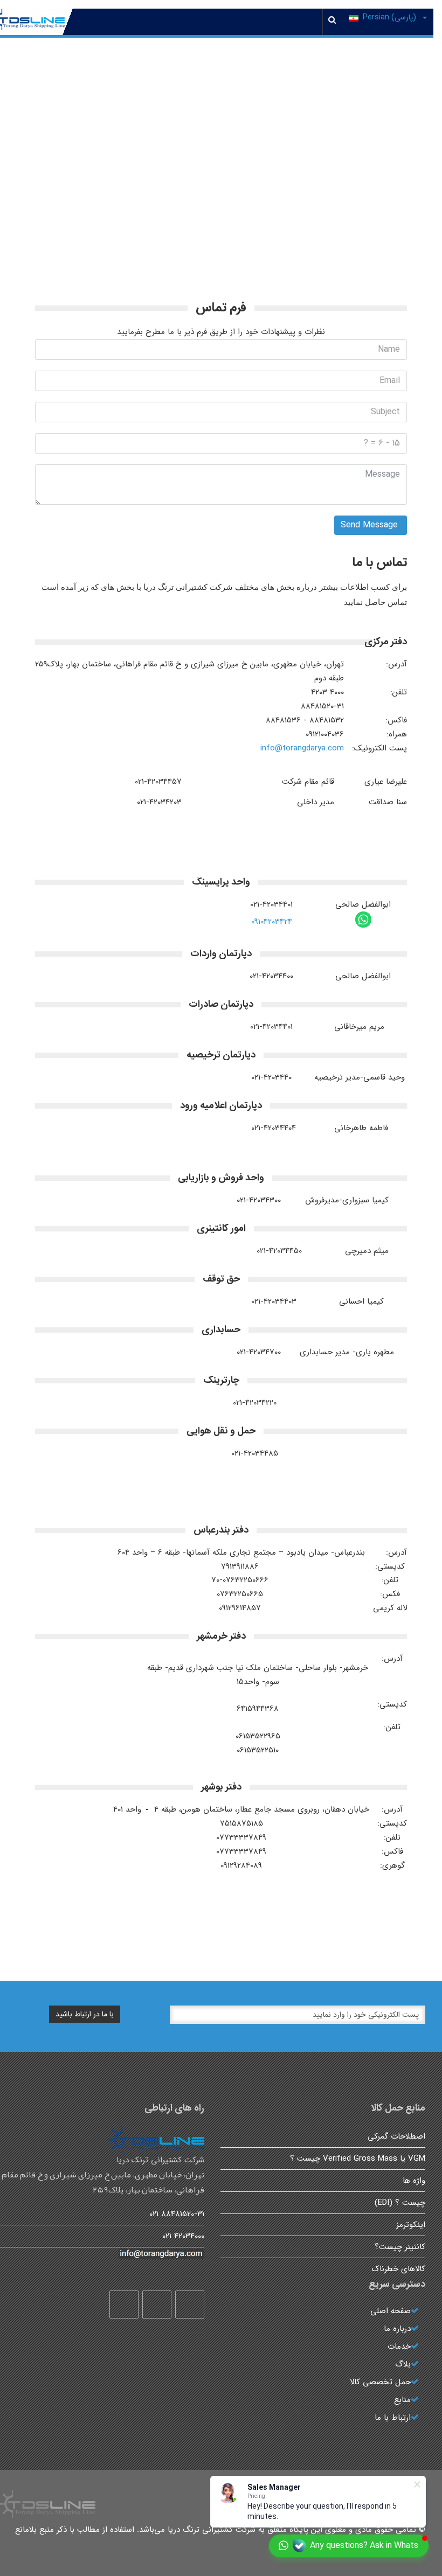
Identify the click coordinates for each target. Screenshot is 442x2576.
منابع (402, 2400)
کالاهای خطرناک (399, 2269)
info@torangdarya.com (302, 748)
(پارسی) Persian (391, 17)
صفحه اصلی (391, 2311)
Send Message (371, 525)
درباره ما (397, 2329)
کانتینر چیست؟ (400, 2247)
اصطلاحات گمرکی (396, 2136)
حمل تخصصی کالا (380, 2382)
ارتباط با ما (393, 2418)
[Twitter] (157, 2305)
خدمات (399, 2347)
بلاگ (403, 2364)
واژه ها (414, 2181)
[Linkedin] (124, 2305)
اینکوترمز (411, 2225)
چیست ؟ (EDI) (400, 2203)
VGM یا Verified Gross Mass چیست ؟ (358, 2159)
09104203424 (272, 922)
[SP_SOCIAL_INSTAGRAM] (190, 2305)
